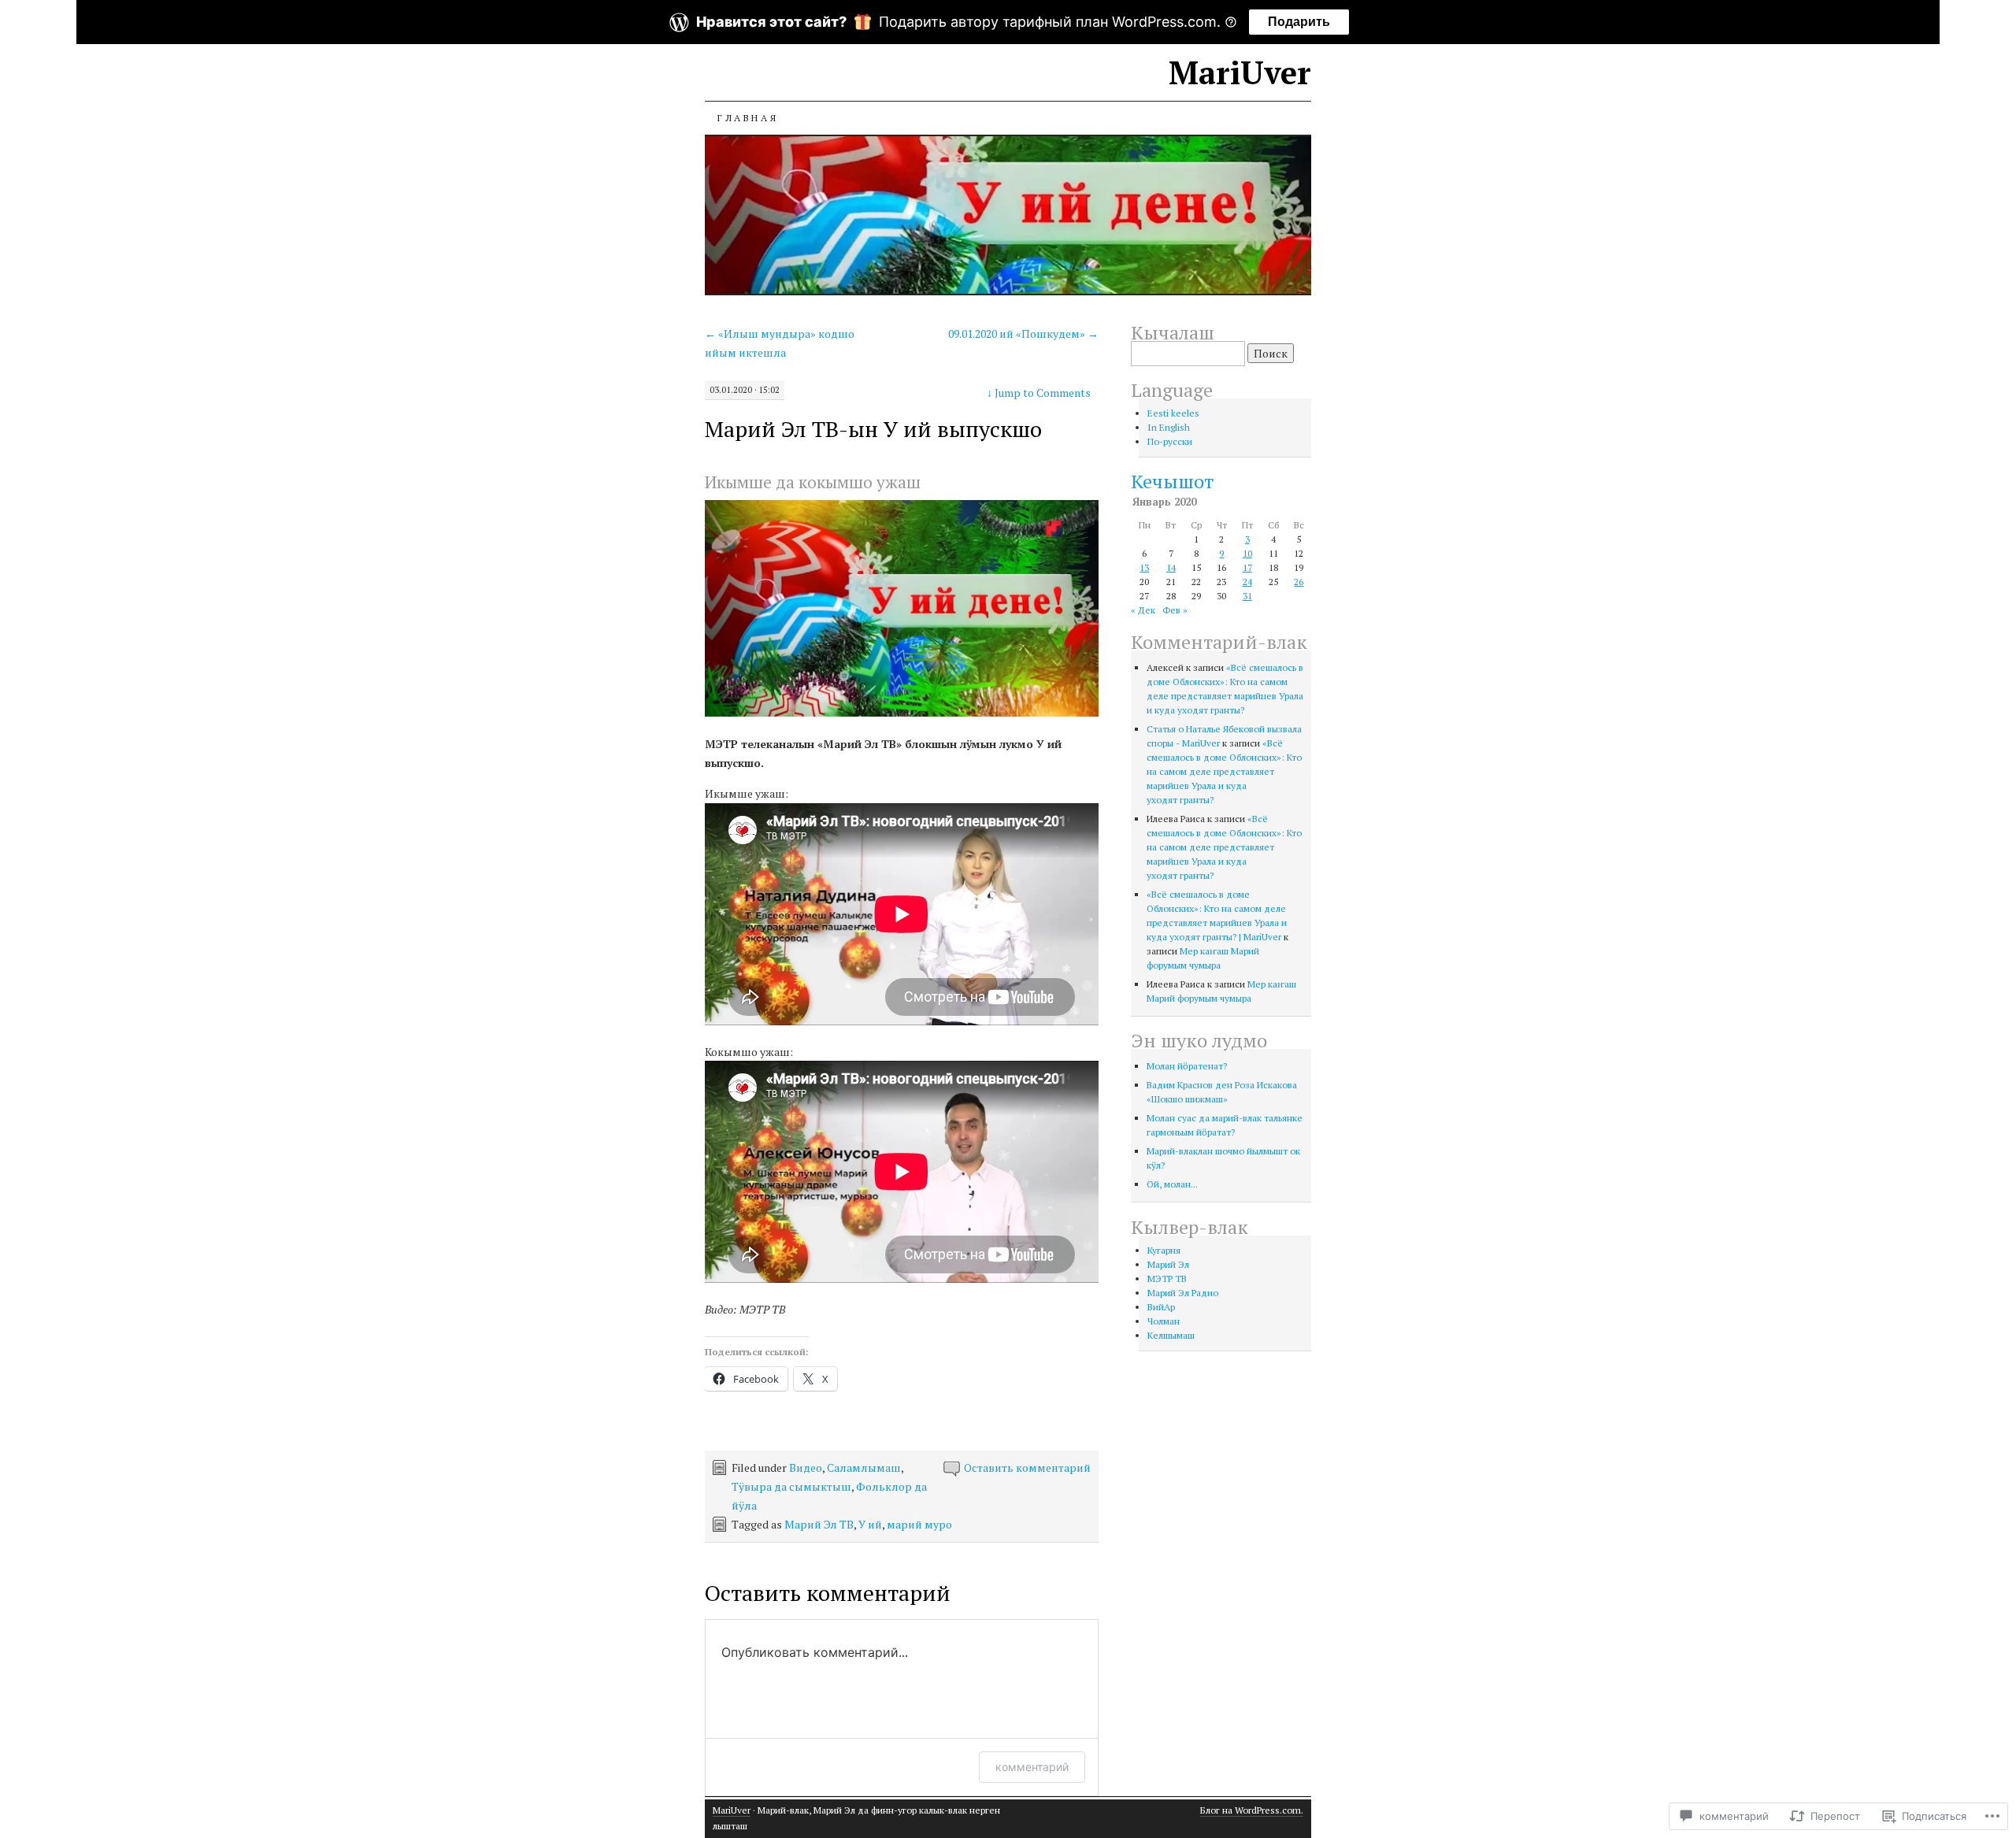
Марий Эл (1168, 1264)
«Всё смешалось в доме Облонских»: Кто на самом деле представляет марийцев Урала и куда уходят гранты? (1224, 771)
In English (1169, 427)
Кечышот (1172, 481)
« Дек (1143, 610)
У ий (870, 1524)
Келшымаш (1171, 1335)
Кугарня (1164, 1250)
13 (1144, 567)
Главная (748, 118)
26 (1299, 582)
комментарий (1032, 1767)
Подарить (1299, 22)
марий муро (919, 1524)
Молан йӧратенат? (1187, 1066)
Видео (806, 1467)
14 (1171, 567)
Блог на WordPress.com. (1252, 1810)
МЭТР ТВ (1167, 1278)
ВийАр (1161, 1307)
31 (1247, 596)
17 (1247, 567)
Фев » (1175, 610)
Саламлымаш (864, 1467)
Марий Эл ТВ (819, 1524)
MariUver (1240, 72)
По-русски (1170, 441)
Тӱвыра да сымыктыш (791, 1486)
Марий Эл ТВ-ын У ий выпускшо (873, 429)
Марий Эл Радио (1183, 1293)
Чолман (1164, 1321)
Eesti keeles (1173, 413)
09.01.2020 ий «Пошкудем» (1023, 334)
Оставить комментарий (1027, 1467)
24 (1247, 582)
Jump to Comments (1039, 393)
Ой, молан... (1172, 1184)
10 (1247, 553)
